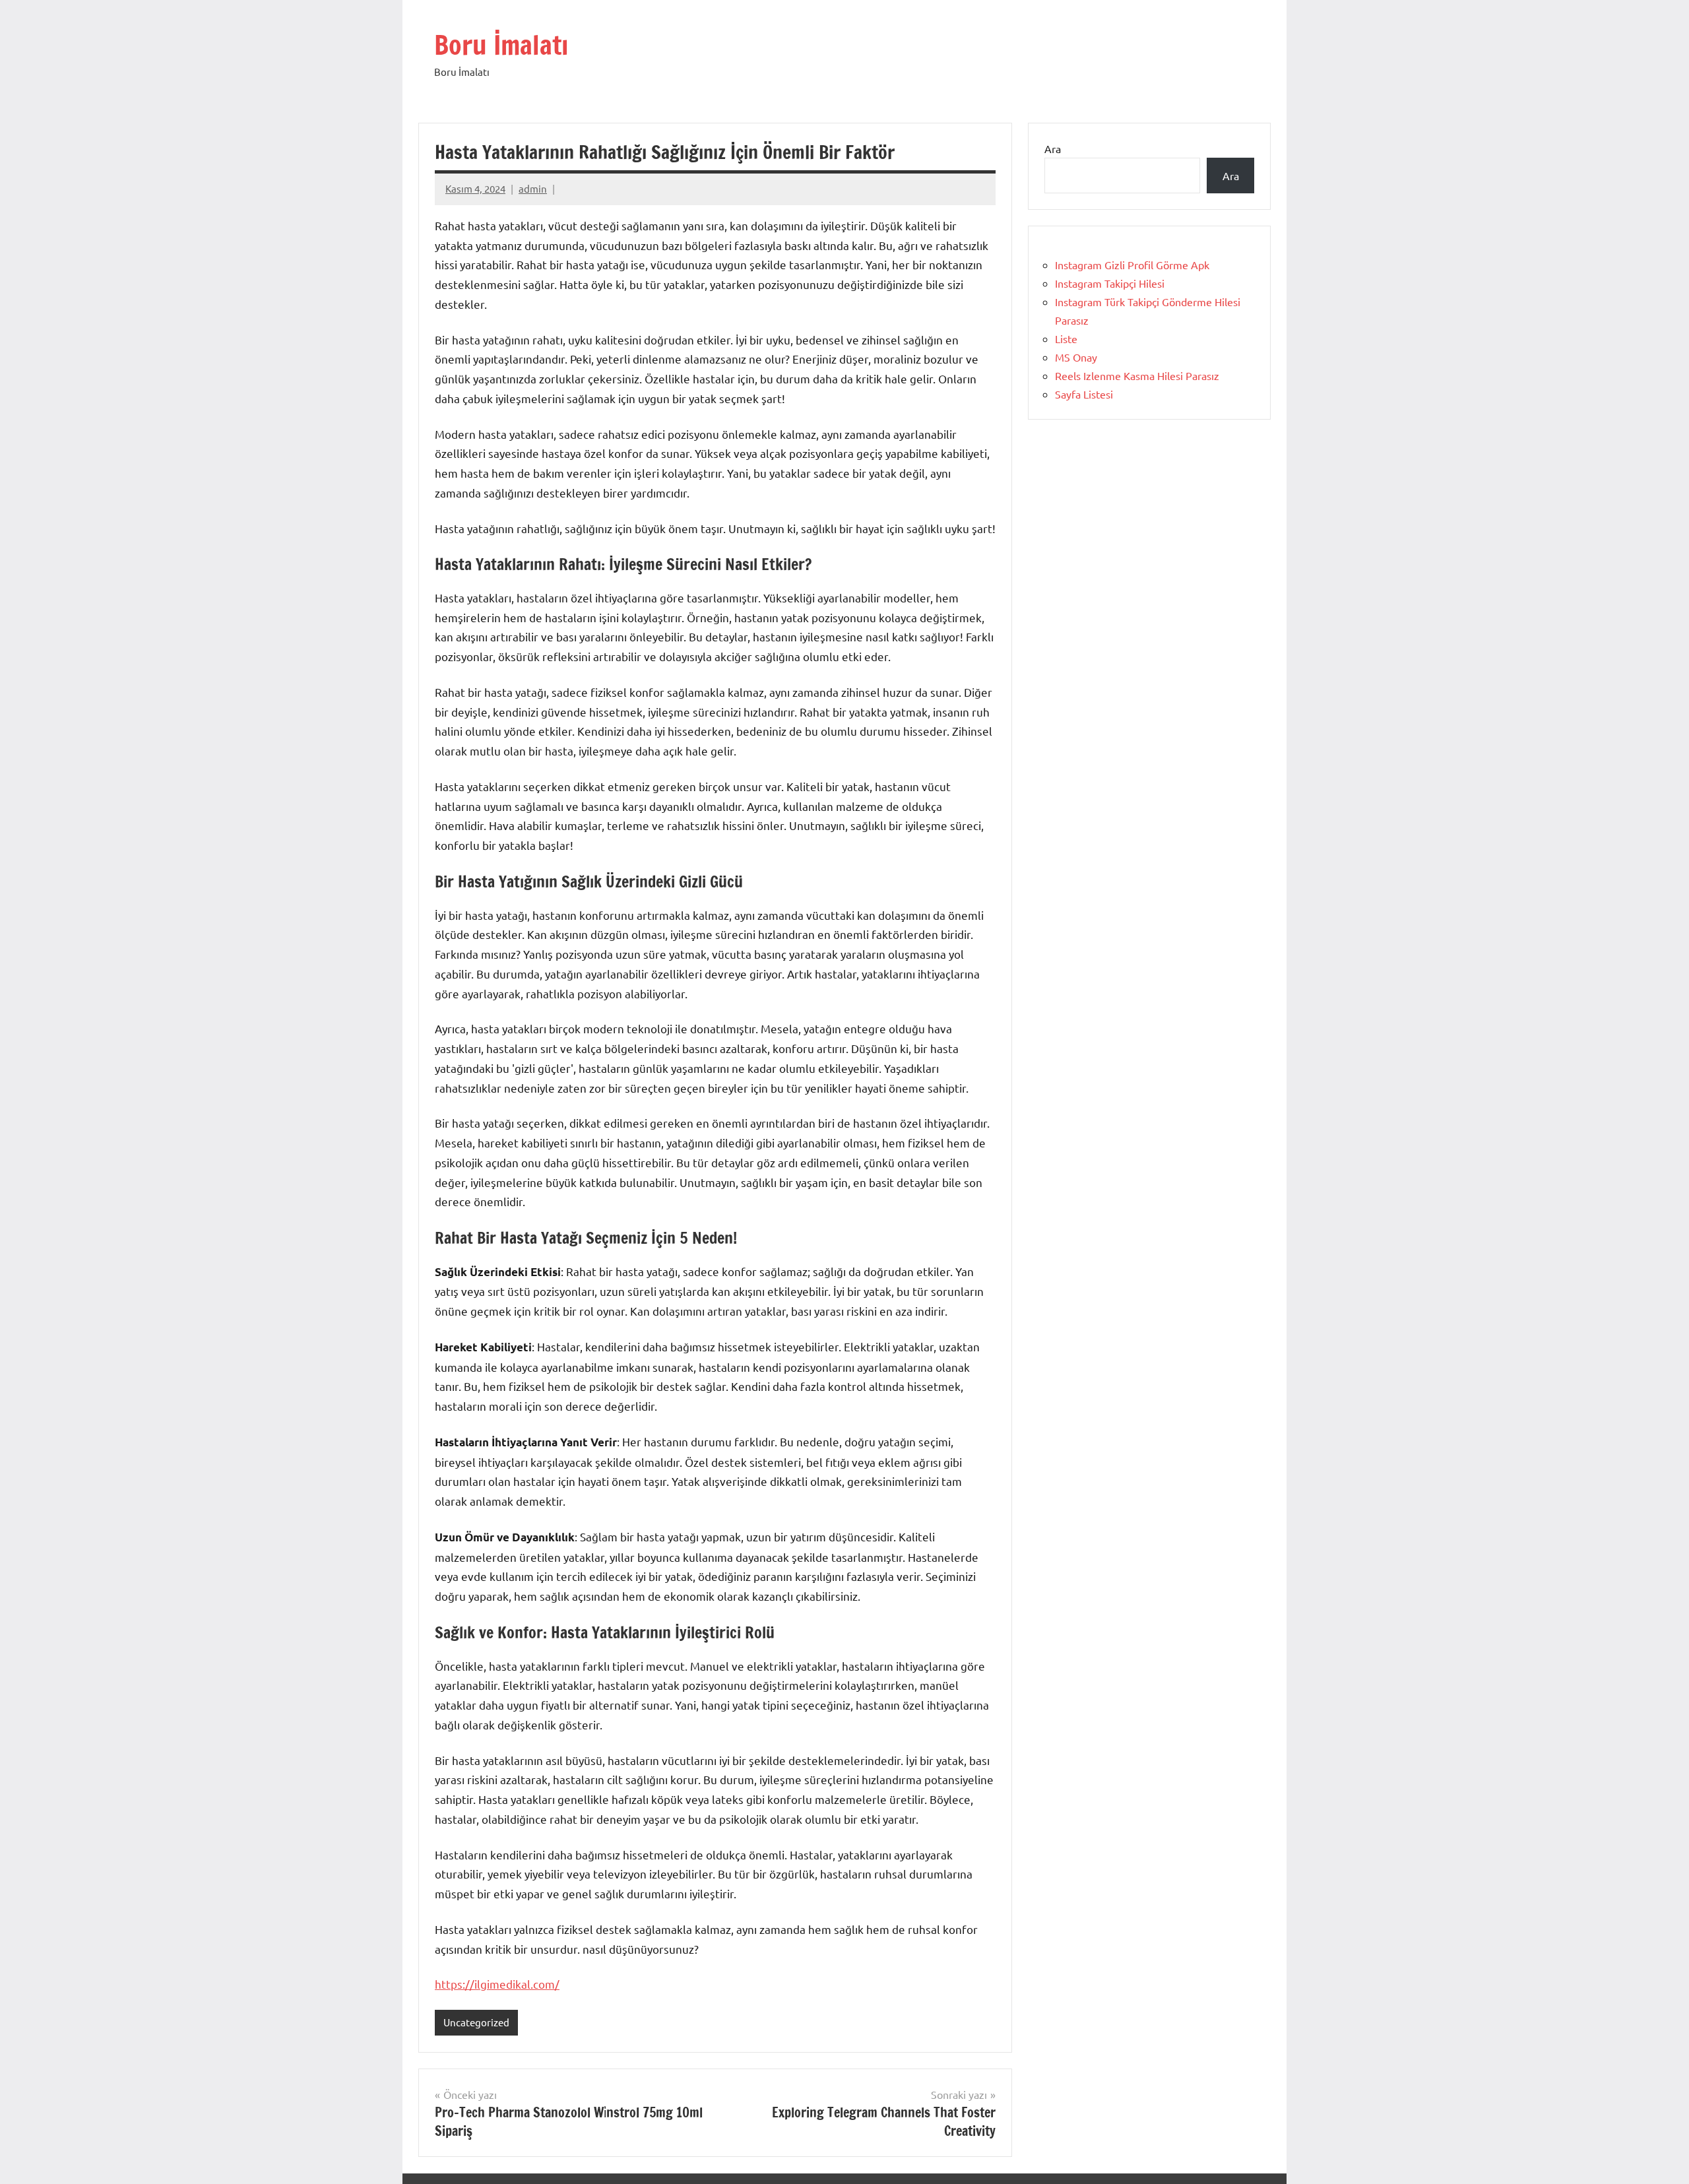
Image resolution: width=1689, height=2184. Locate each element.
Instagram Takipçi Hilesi (1110, 283)
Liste (1066, 338)
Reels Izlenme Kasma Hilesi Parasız (1137, 375)
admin (533, 188)
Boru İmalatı (501, 45)
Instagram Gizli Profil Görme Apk (1132, 265)
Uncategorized (476, 2022)
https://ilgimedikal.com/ (497, 1984)
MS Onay (1076, 357)
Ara (1053, 148)
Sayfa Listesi (1084, 394)
